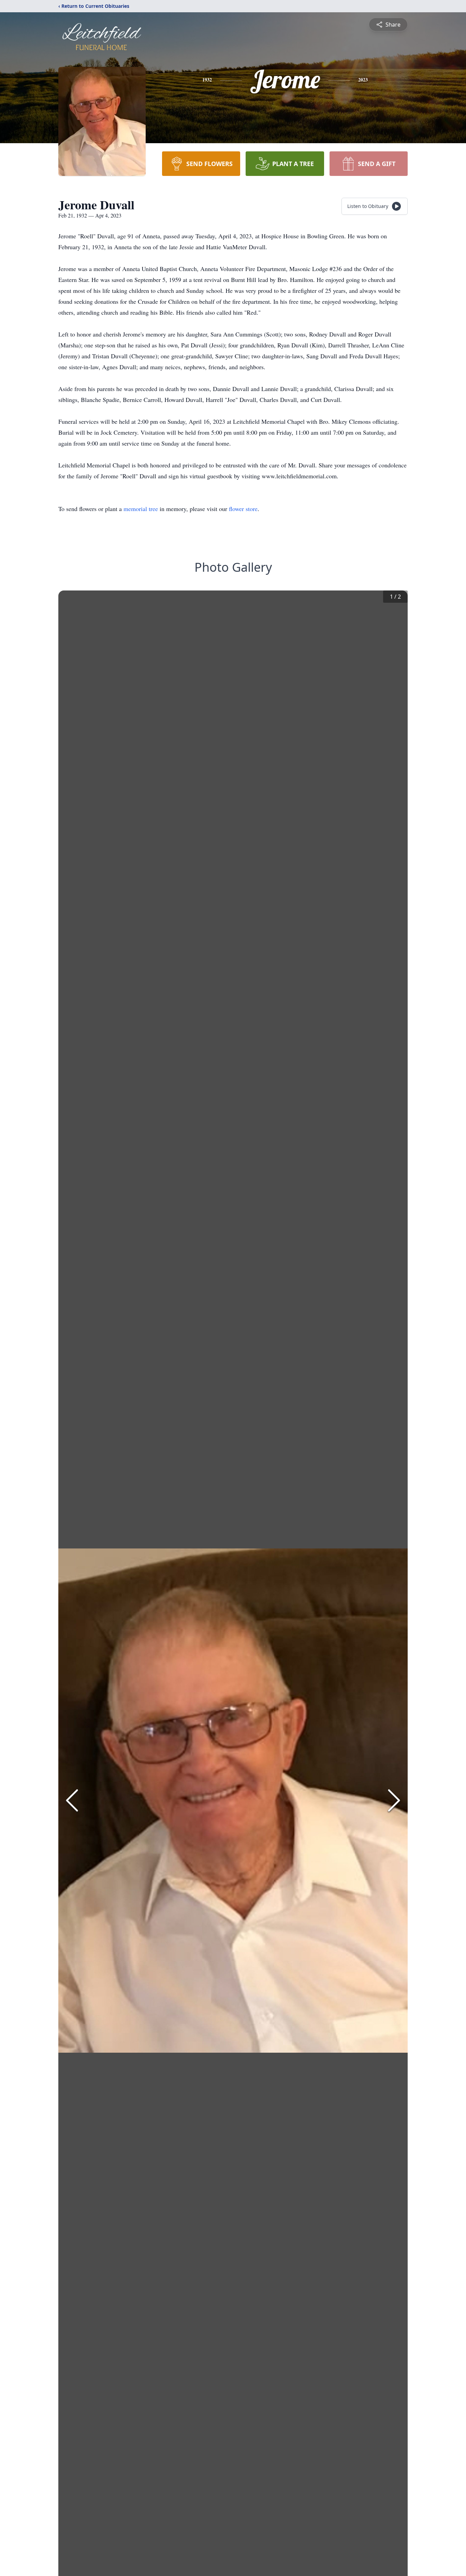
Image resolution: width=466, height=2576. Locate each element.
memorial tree (141, 509)
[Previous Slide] (72, 1800)
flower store (243, 509)
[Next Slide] (394, 1800)
